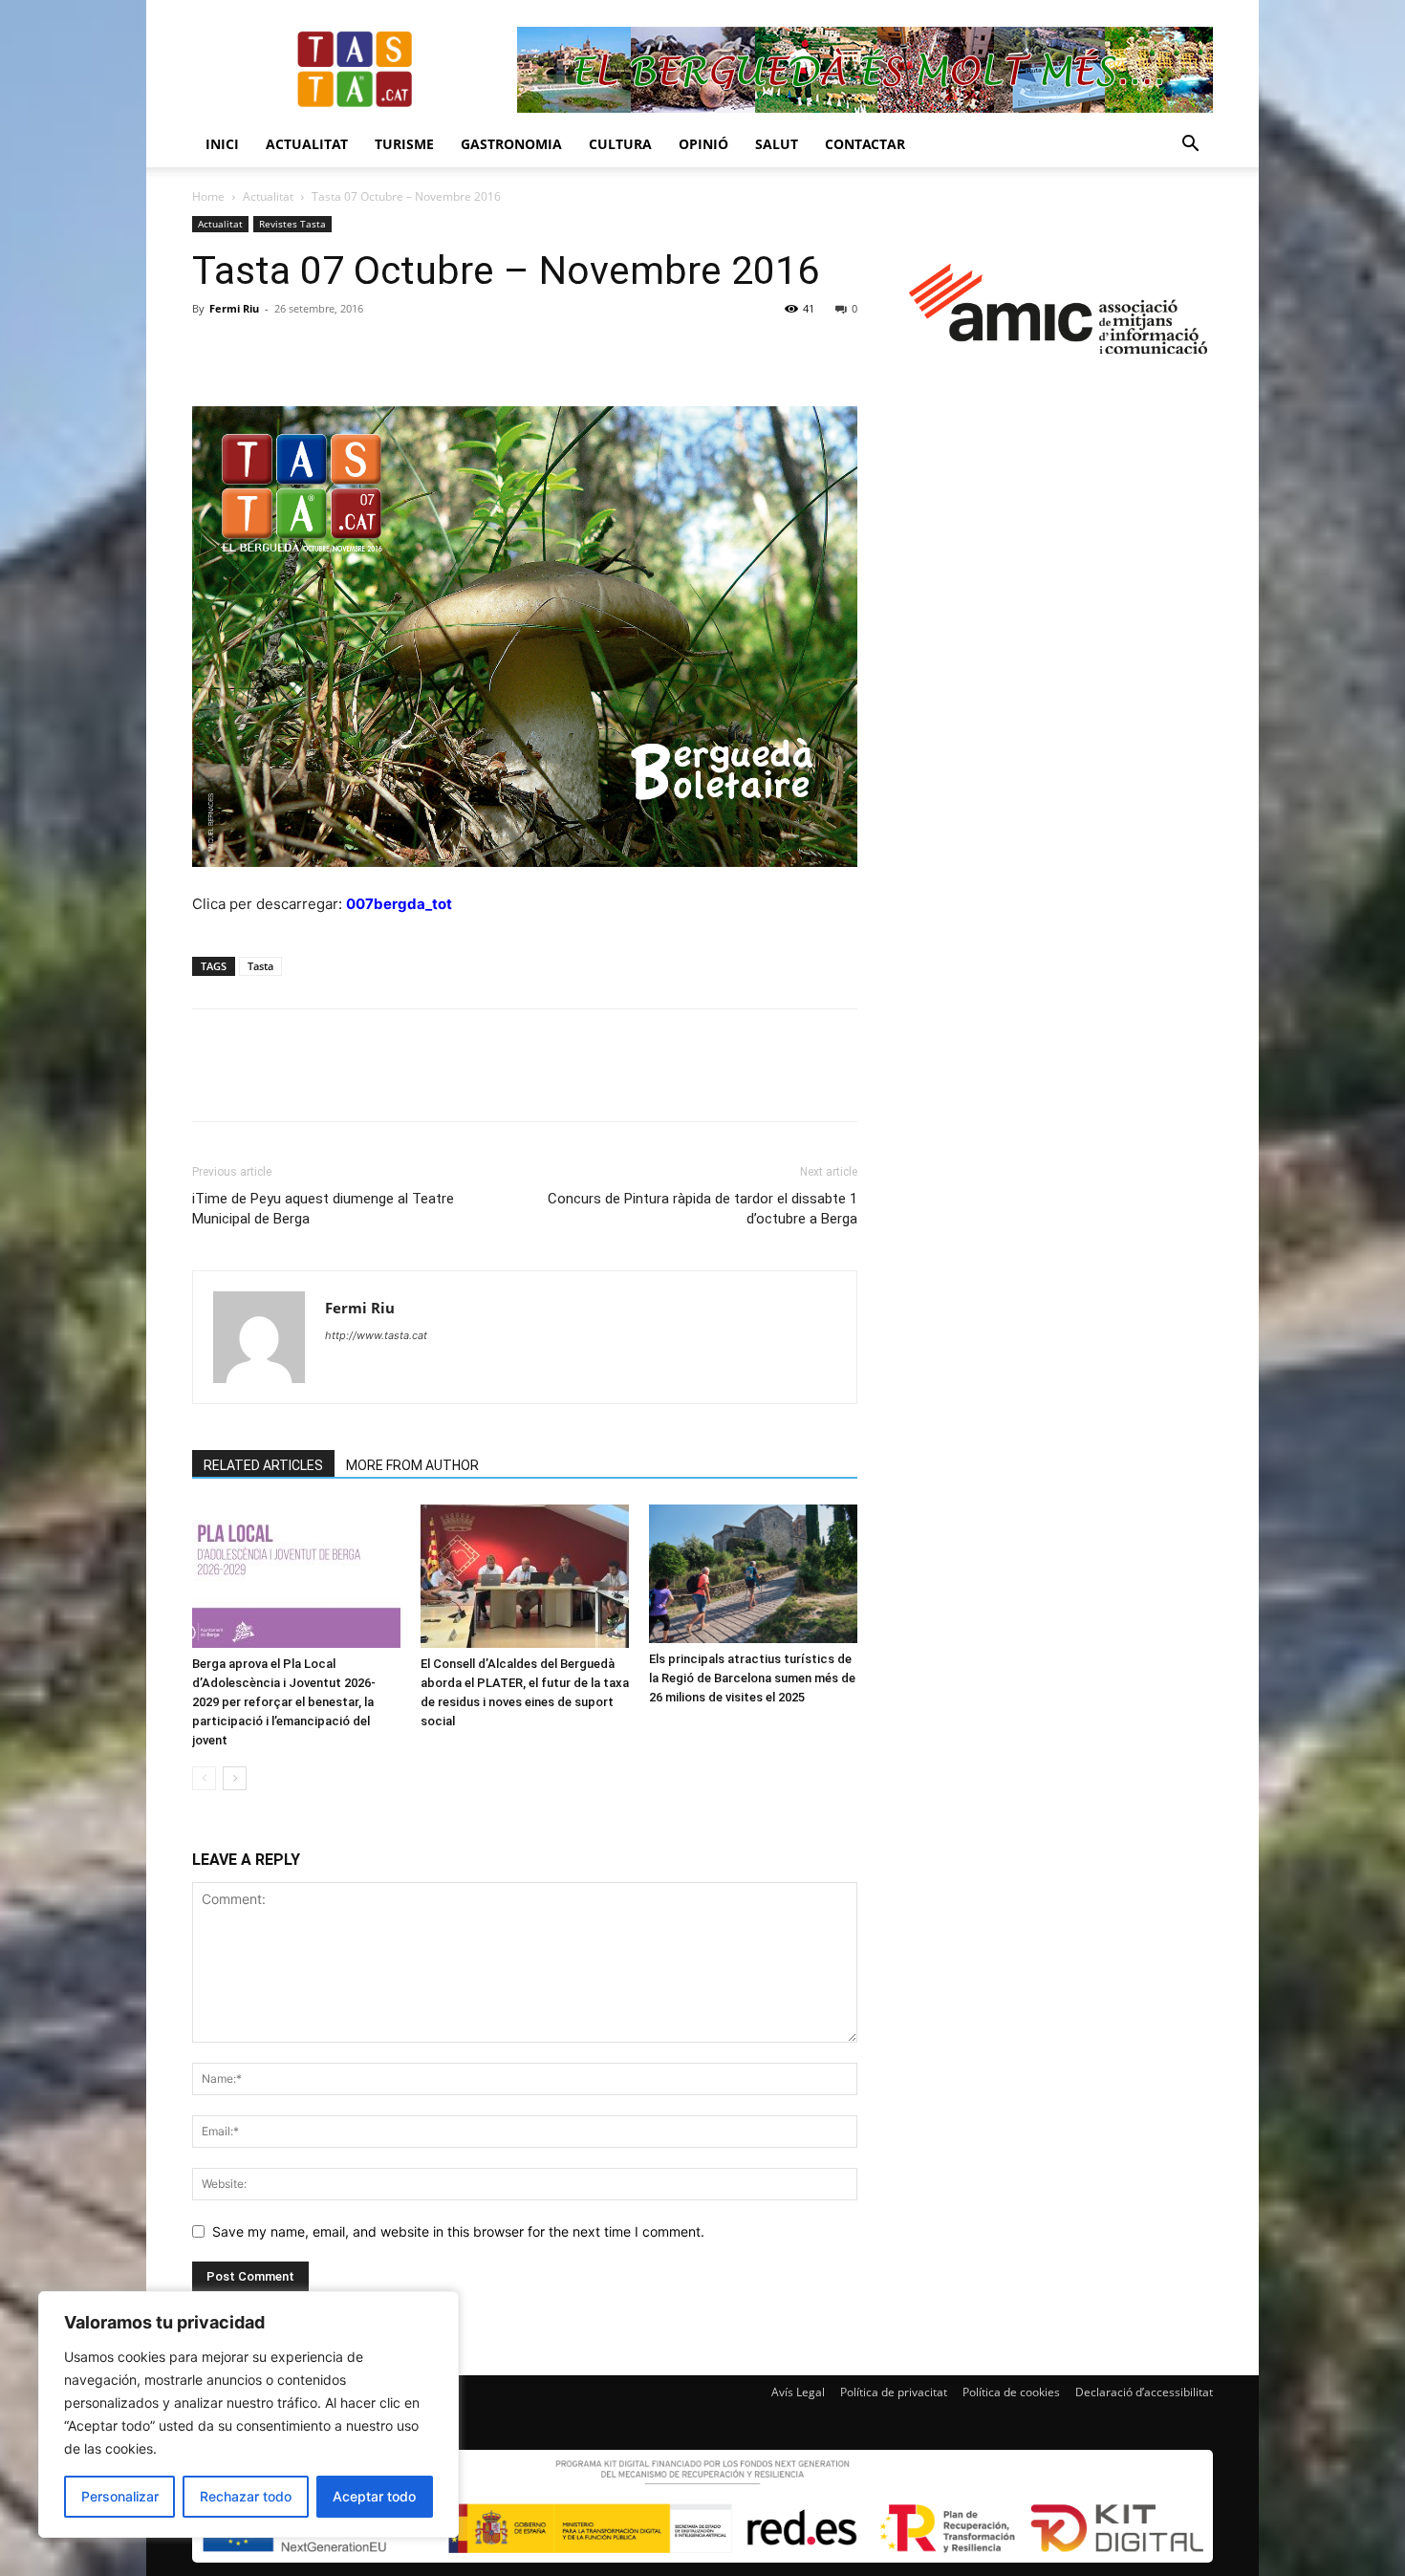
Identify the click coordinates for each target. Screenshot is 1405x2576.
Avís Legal (798, 2392)
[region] (249, 2414)
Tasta (260, 966)
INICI (222, 144)
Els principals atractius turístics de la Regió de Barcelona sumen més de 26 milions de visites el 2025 (752, 1678)
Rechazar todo (246, 2496)
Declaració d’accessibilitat (1144, 2392)
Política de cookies (1011, 2392)
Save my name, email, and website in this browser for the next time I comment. (458, 2231)
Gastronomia (511, 144)
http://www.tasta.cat (376, 1335)
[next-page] (235, 1778)
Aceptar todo (374, 2496)
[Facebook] (211, 352)
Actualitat (307, 144)
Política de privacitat (894, 2392)
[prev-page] (204, 1778)
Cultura (620, 144)
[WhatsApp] (343, 352)
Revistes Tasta (292, 224)
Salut (777, 144)
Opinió (703, 144)
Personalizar (120, 2496)
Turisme (404, 144)
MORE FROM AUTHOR (412, 1465)
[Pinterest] (299, 352)
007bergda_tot (399, 904)
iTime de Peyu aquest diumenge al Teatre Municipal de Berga (323, 1209)
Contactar (865, 144)
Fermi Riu (234, 308)
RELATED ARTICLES (263, 1465)
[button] (1190, 146)
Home (208, 196)
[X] (255, 352)
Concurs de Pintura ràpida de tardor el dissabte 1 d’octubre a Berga (702, 1209)
